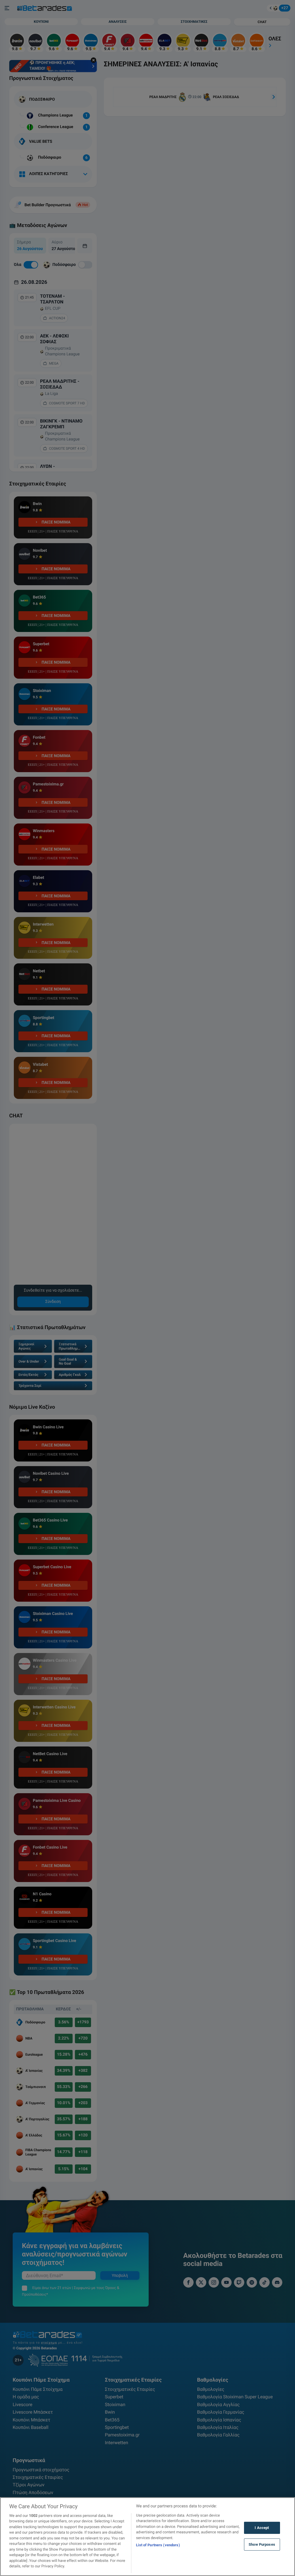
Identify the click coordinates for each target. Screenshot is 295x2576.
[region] (147, 2537)
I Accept (262, 2528)
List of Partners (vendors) (158, 2545)
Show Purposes (262, 2544)
